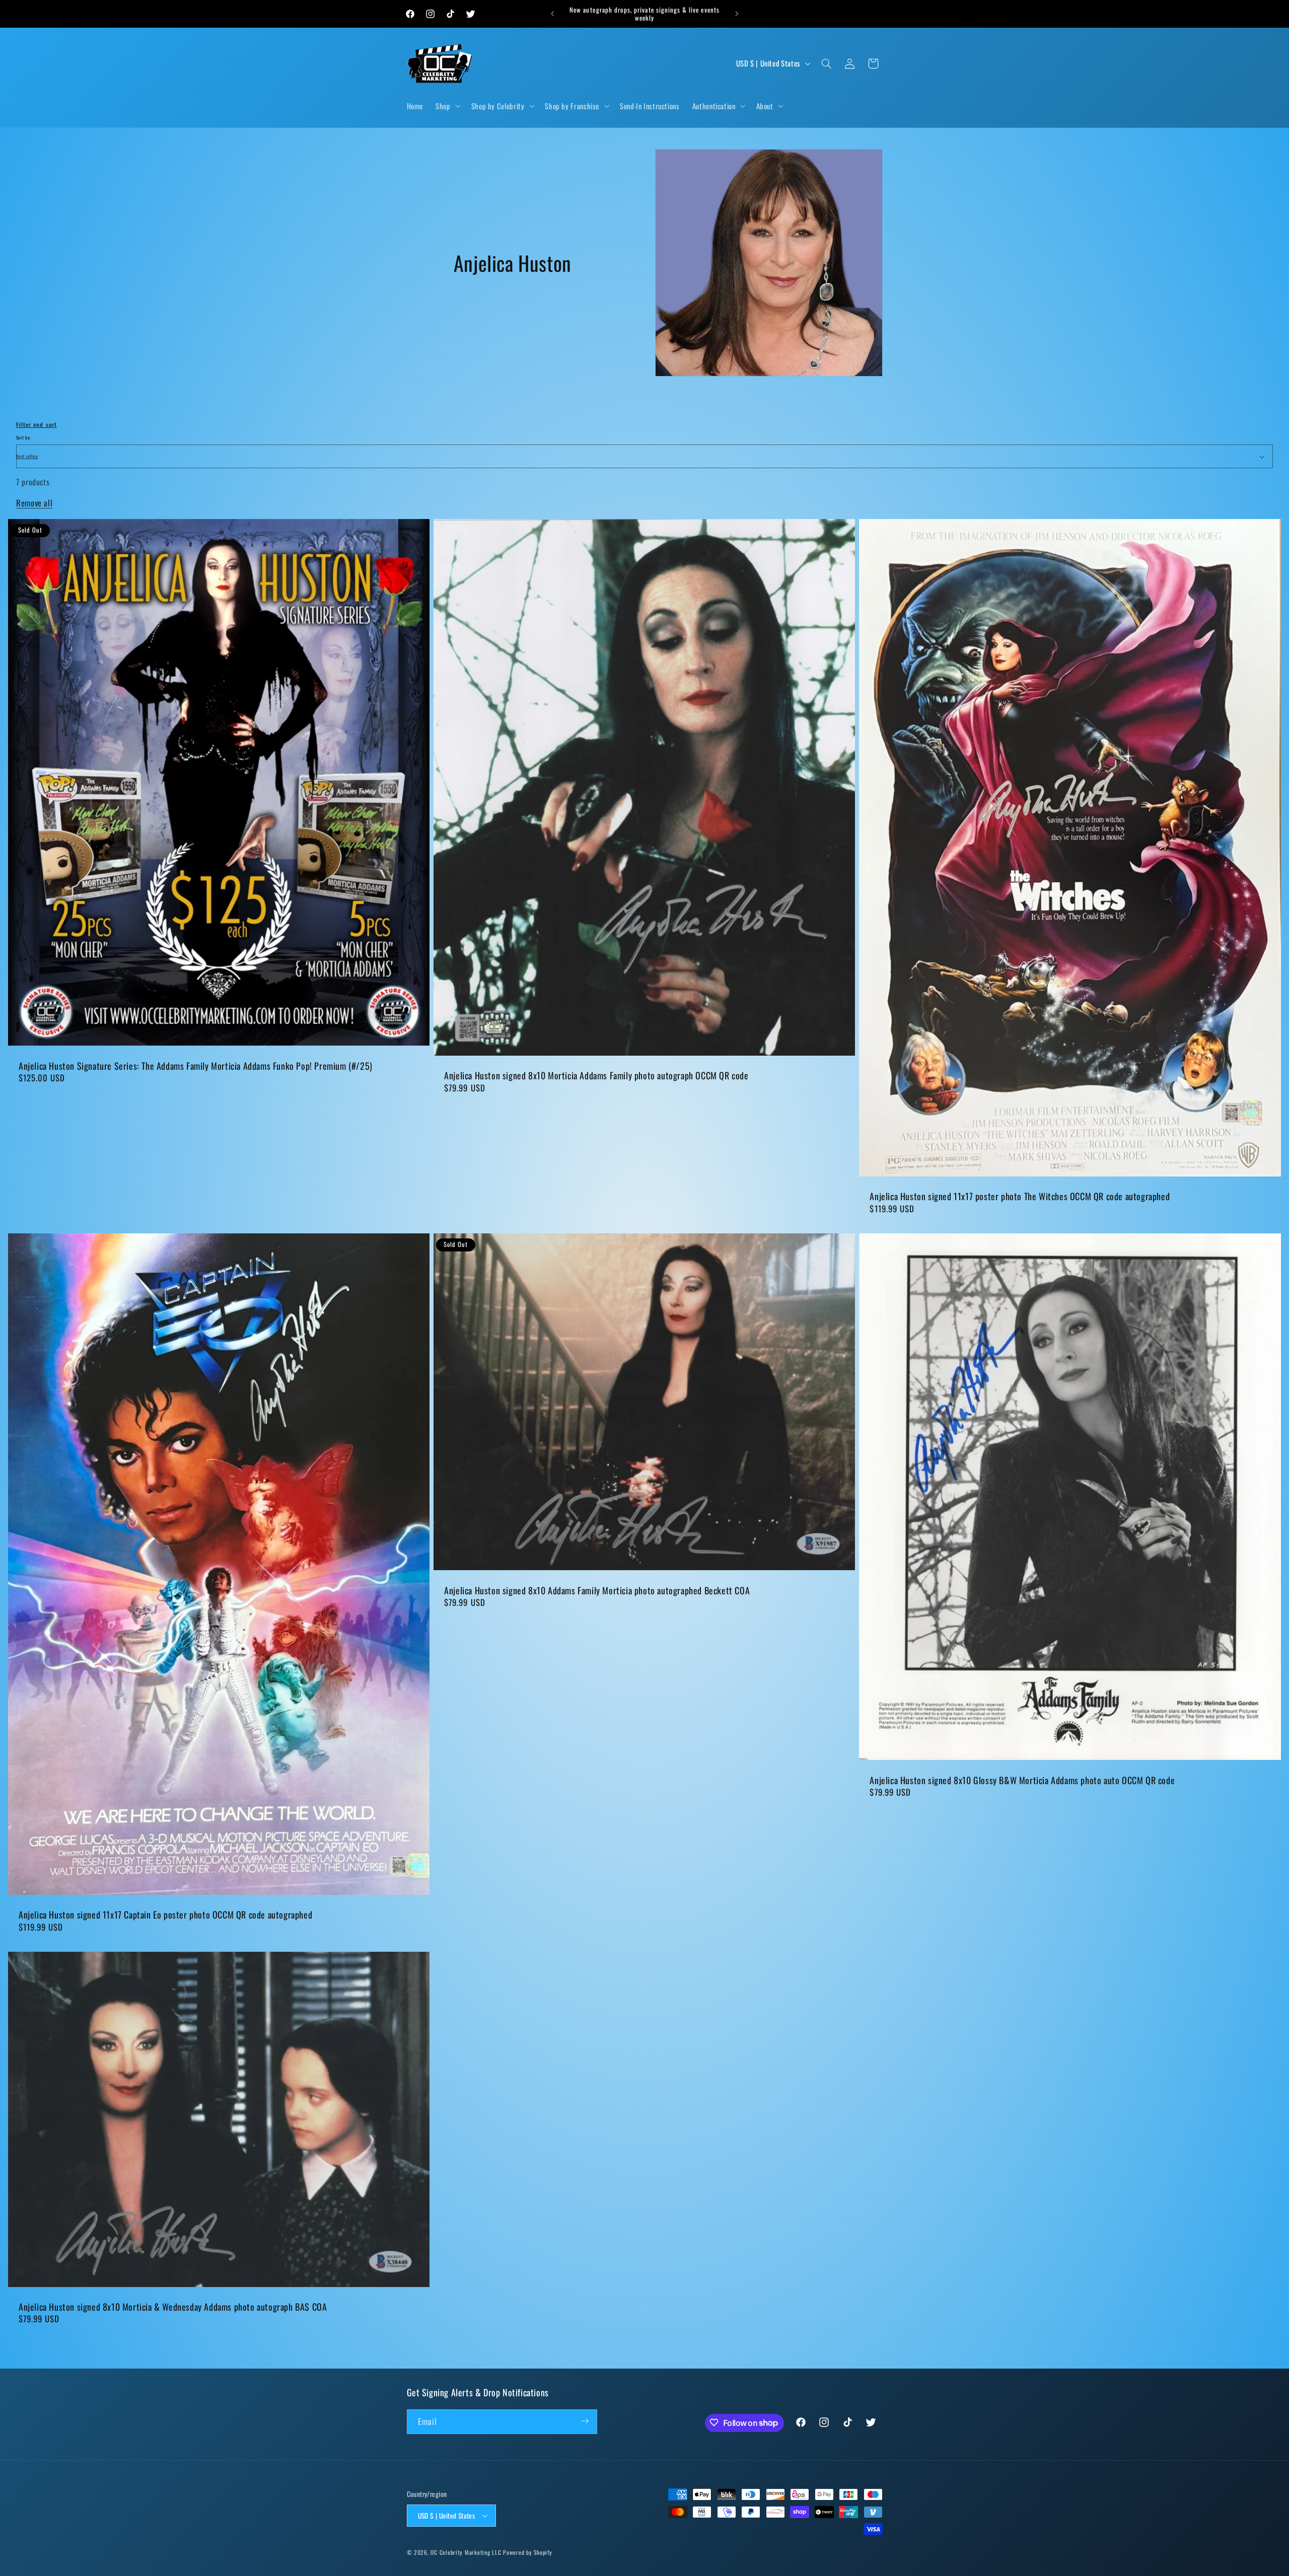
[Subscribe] (585, 2421)
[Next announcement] (737, 14)
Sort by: (23, 437)
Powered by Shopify (527, 2552)
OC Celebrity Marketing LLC (466, 2552)
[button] (447, 106)
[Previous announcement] (552, 14)
